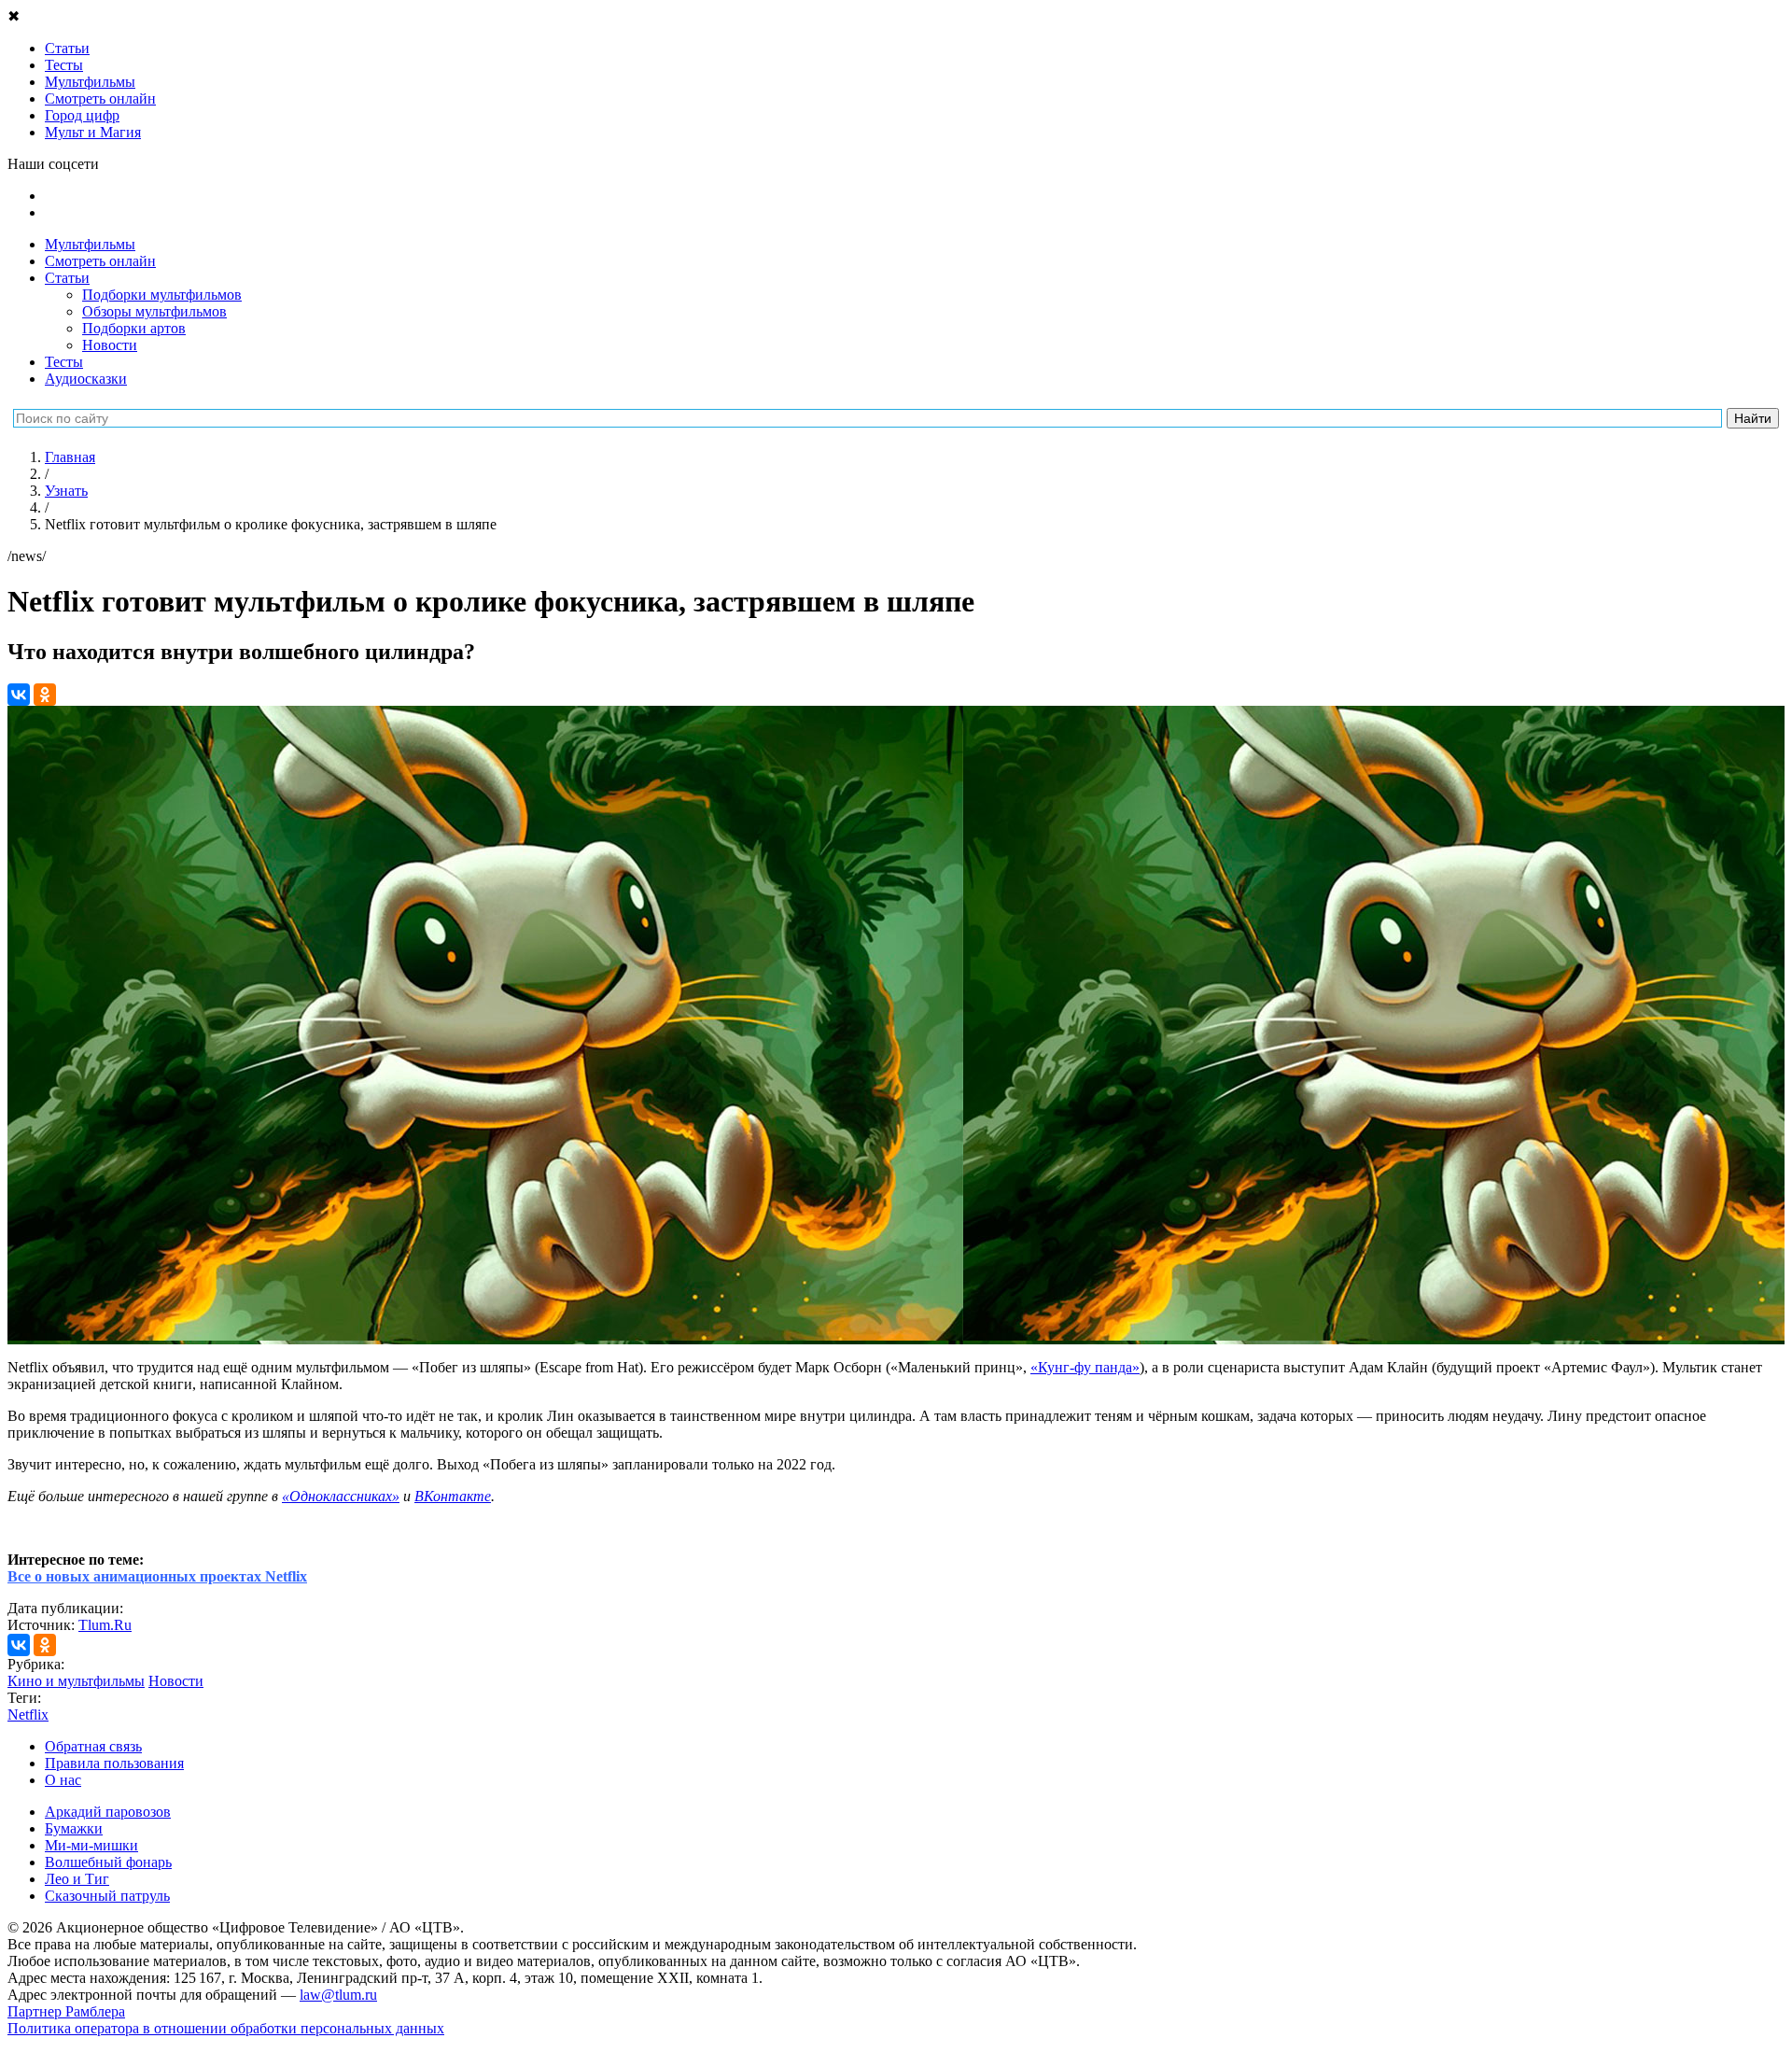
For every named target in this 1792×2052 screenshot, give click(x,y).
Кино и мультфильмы (76, 1681)
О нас (63, 1780)
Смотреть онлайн (100, 261)
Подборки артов (134, 328)
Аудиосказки (86, 379)
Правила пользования (114, 1763)
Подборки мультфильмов (162, 295)
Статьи (67, 278)
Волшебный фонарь (108, 1862)
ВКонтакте (453, 1496)
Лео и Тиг (77, 1879)
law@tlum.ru (338, 1995)
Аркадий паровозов (108, 1812)
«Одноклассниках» (341, 1496)
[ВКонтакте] (19, 695)
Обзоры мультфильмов (154, 311)
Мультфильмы (90, 244)
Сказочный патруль (107, 1896)
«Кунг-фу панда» (1085, 1367)
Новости (110, 345)
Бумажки (74, 1828)
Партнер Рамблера (66, 2011)
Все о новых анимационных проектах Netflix (157, 1576)
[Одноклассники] (45, 695)
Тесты (64, 362)
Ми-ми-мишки (91, 1845)
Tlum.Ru (105, 1625)
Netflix (28, 1715)
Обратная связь (93, 1746)
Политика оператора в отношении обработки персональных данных (226, 2028)
